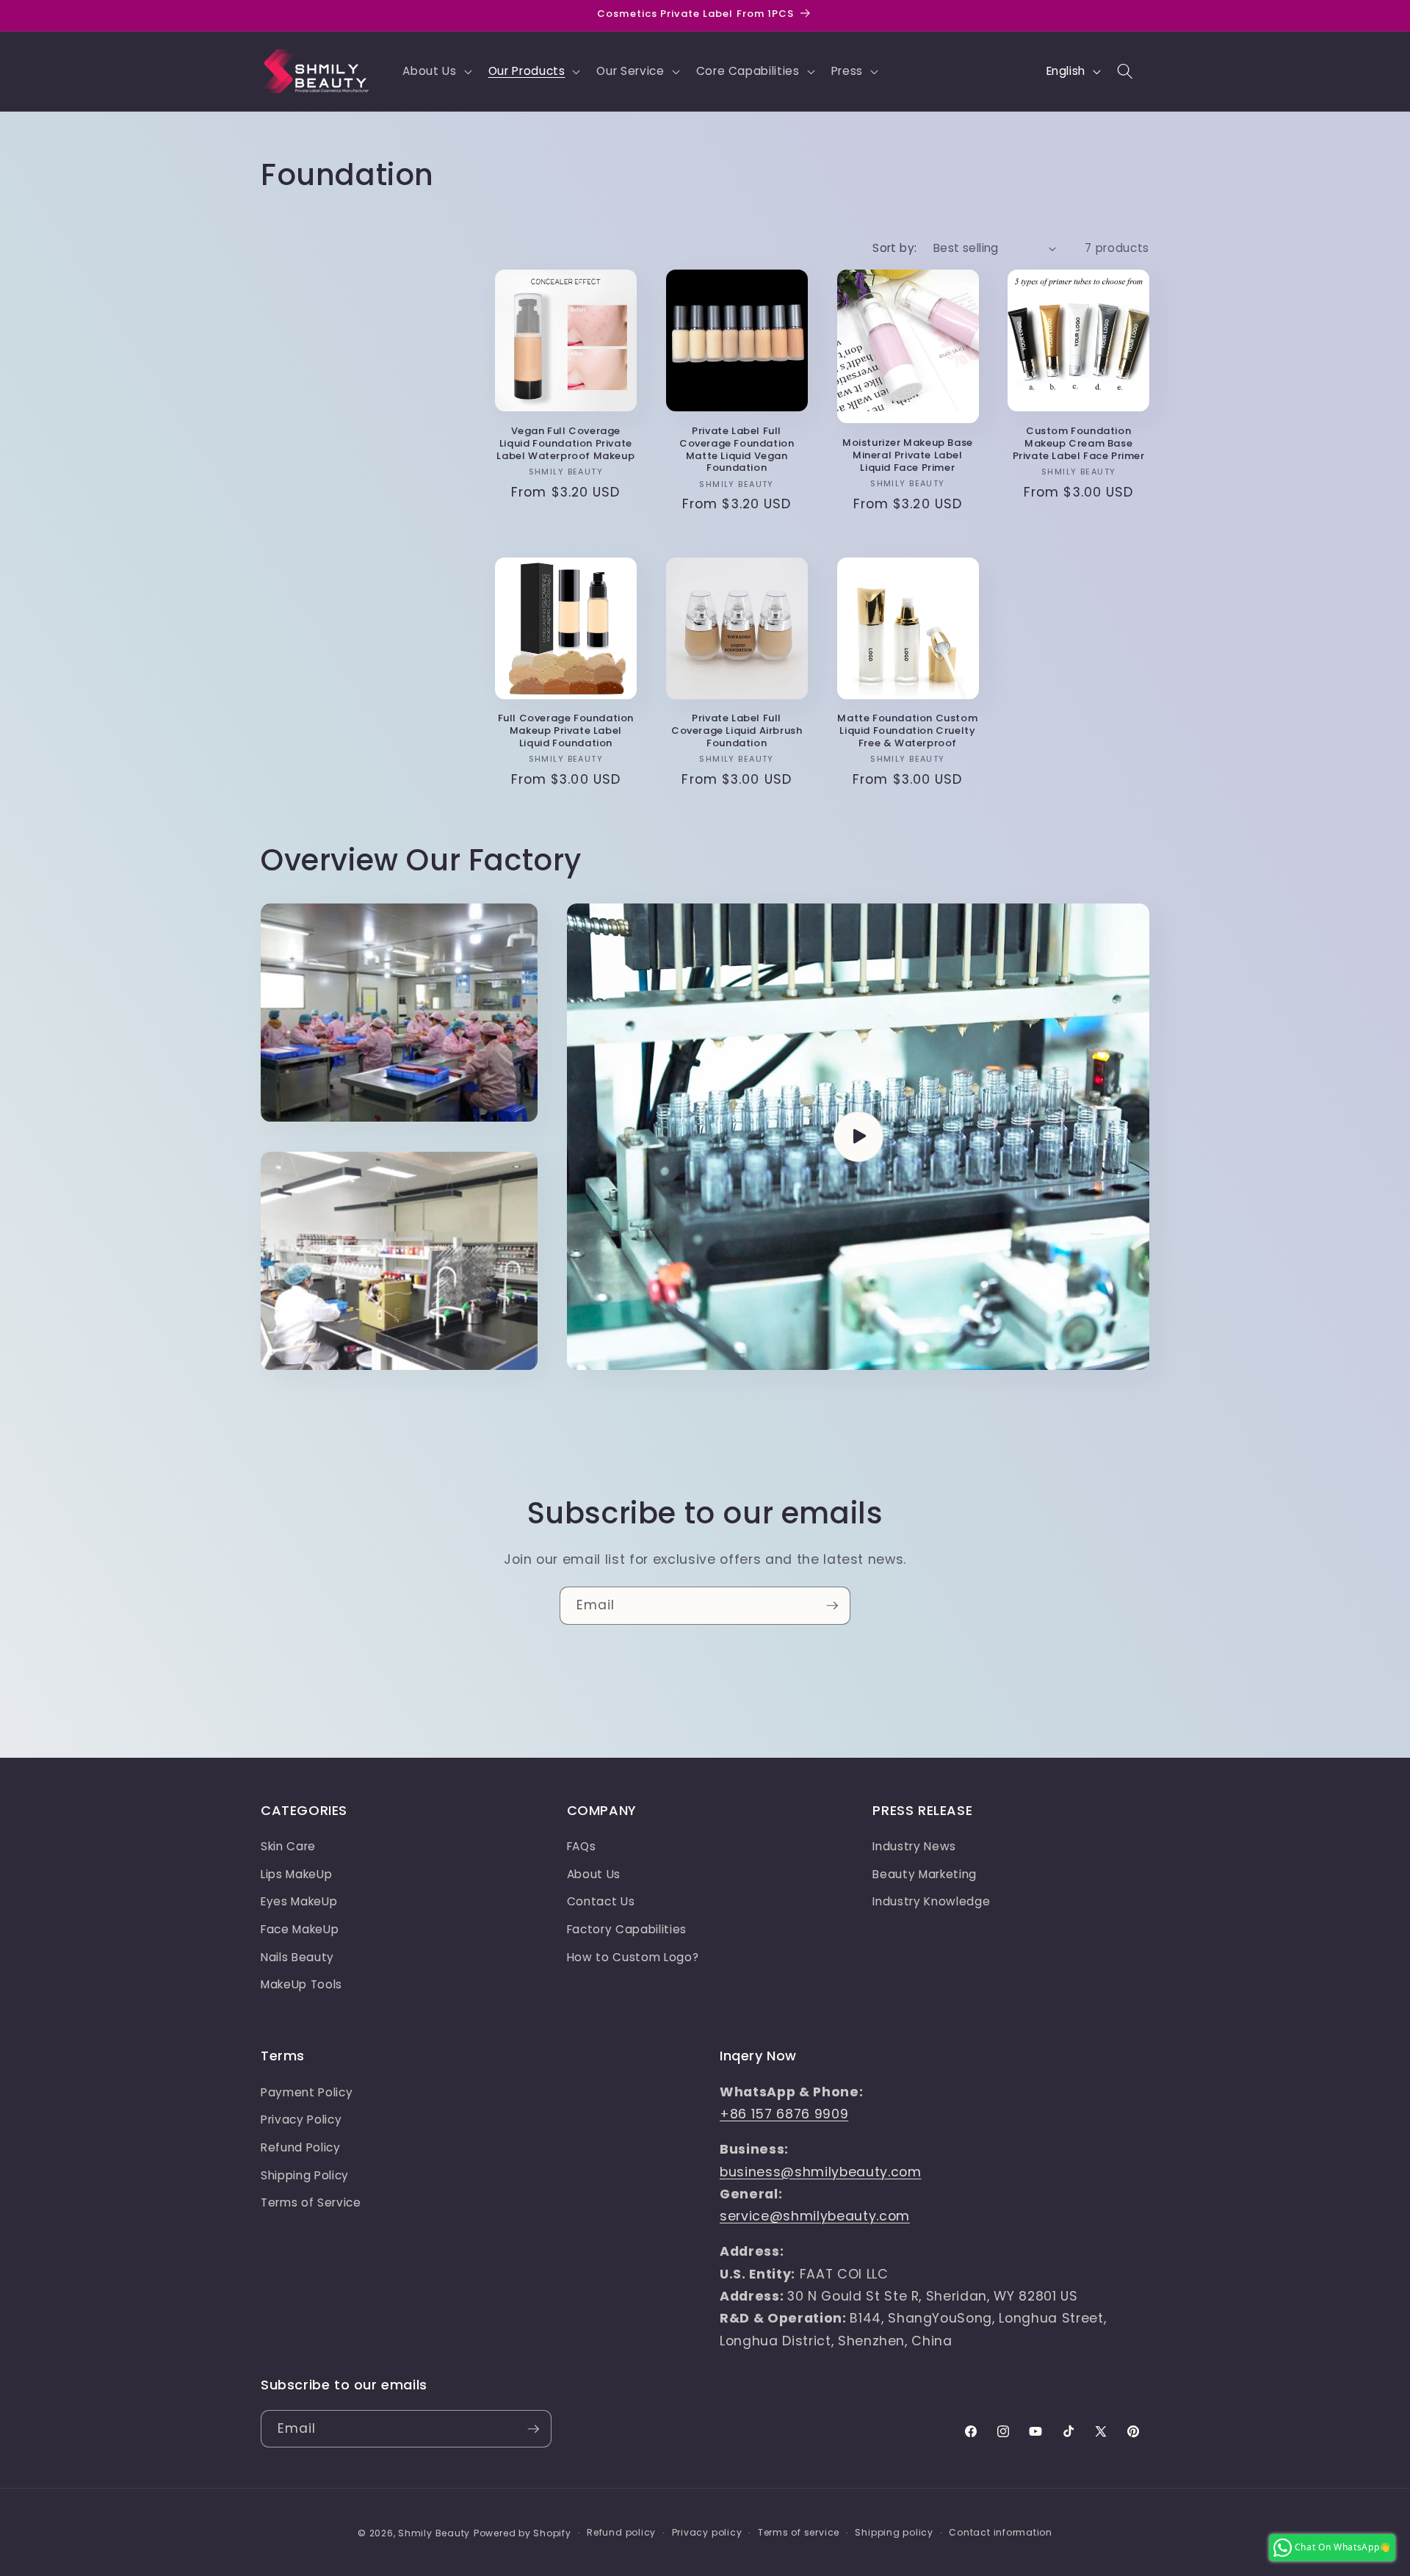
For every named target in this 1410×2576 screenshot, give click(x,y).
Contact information (1001, 2532)
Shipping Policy (305, 2175)
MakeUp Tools (301, 1984)
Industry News (914, 1846)
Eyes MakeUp (299, 1901)
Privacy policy (707, 2532)
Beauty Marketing (925, 1874)
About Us (594, 1874)
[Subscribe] (832, 1606)
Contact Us (601, 1901)
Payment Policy (307, 2092)
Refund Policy (301, 2147)
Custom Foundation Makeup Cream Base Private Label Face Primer (1079, 444)
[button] (435, 71)
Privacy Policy (301, 2119)
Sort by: (895, 248)
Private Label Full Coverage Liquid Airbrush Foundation (737, 731)
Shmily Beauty (434, 2533)
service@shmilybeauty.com (815, 2216)
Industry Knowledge (931, 1901)
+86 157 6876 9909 (784, 2114)
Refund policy (621, 2532)
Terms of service (799, 2532)
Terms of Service (311, 2202)
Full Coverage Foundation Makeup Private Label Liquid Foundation (566, 731)
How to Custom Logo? (633, 1957)
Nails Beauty (297, 1957)
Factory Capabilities (627, 1929)
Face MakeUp (300, 1929)
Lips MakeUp (296, 1874)
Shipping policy (894, 2532)
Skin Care (288, 1846)
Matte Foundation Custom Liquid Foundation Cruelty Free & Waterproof (907, 731)
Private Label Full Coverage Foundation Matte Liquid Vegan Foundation (737, 450)
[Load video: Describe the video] (858, 1137)
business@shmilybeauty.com (821, 2172)
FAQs (582, 1846)
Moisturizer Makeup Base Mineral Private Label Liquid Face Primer (908, 456)
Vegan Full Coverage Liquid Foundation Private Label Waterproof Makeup (565, 444)
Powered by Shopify (523, 2533)
